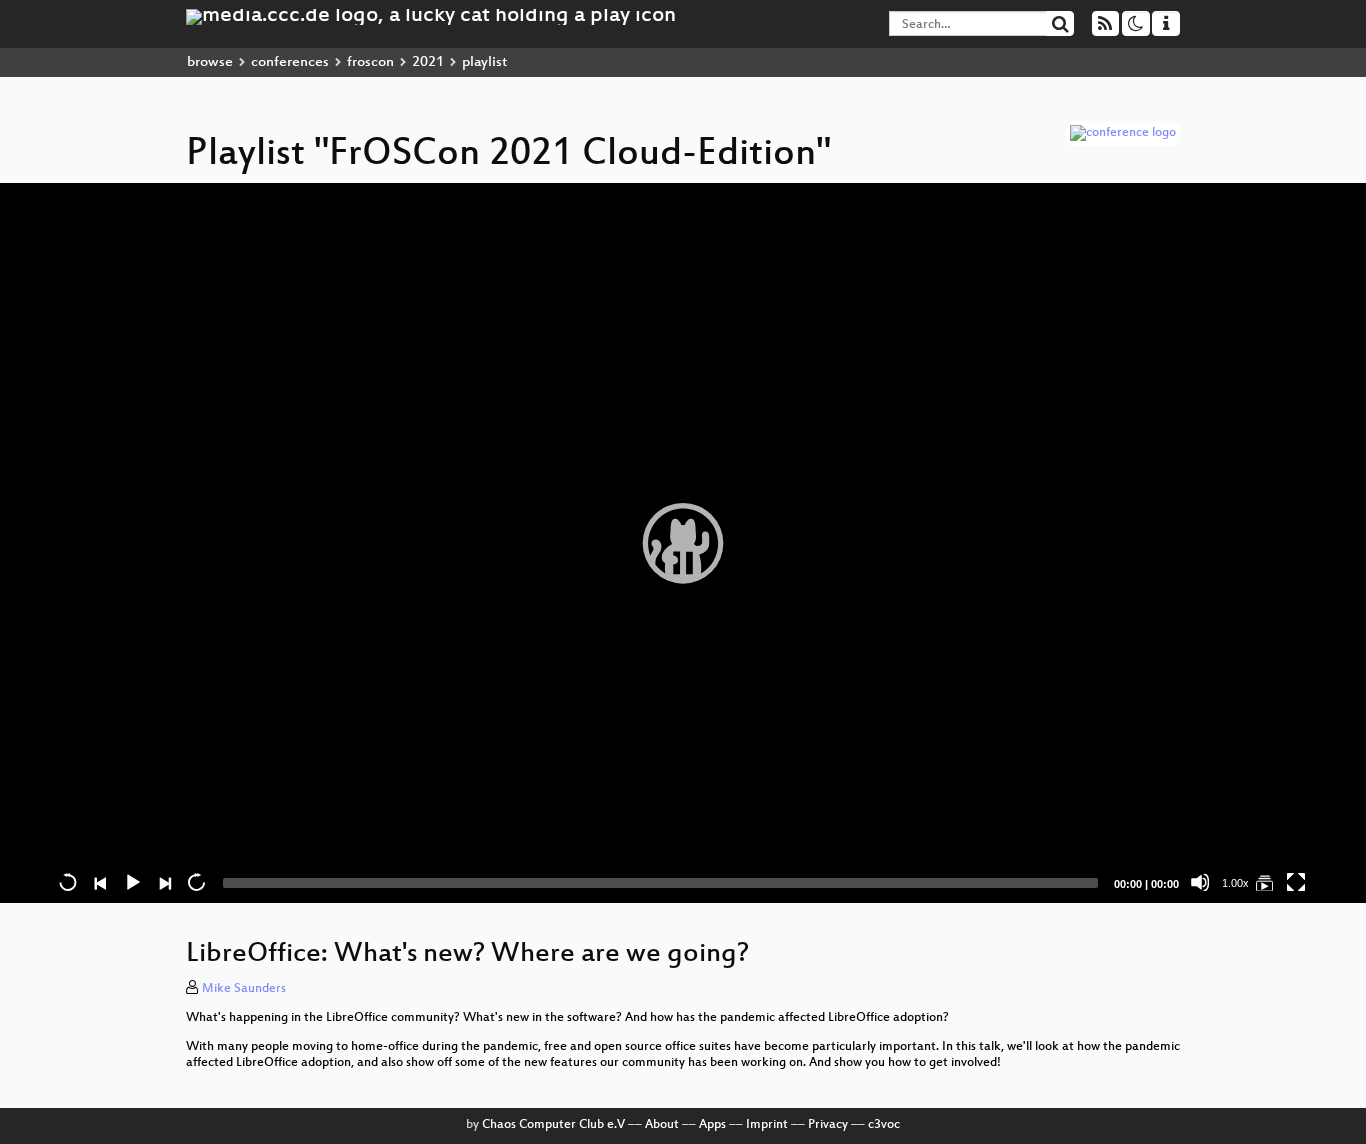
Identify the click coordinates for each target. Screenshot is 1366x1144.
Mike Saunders (244, 989)
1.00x (1235, 883)
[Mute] (1200, 882)
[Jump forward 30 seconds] (196, 882)
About (662, 1125)
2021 (428, 62)
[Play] (683, 543)
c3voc (884, 1125)
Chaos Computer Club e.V (553, 1125)
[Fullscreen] (1296, 882)
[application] (683, 543)
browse (210, 62)
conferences (290, 62)
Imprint (767, 1125)
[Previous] (100, 882)
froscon (370, 62)
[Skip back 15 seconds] (68, 882)
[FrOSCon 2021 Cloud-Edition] (1264, 882)
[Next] (164, 882)
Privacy (828, 1125)
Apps (712, 1125)
